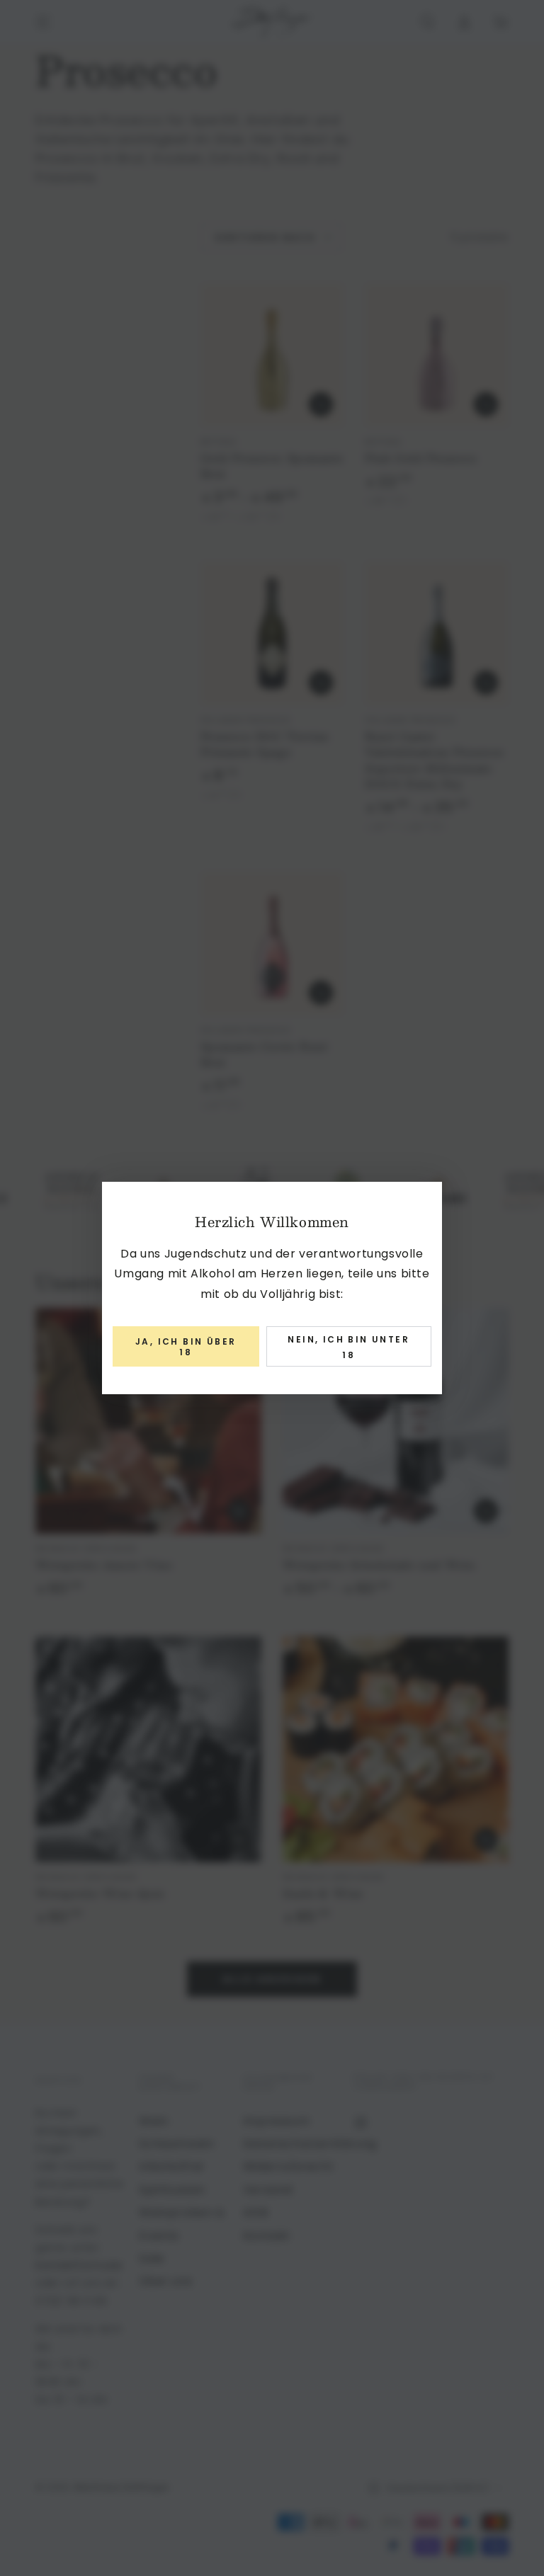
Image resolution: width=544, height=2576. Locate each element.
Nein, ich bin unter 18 (348, 1347)
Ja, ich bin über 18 (186, 1346)
